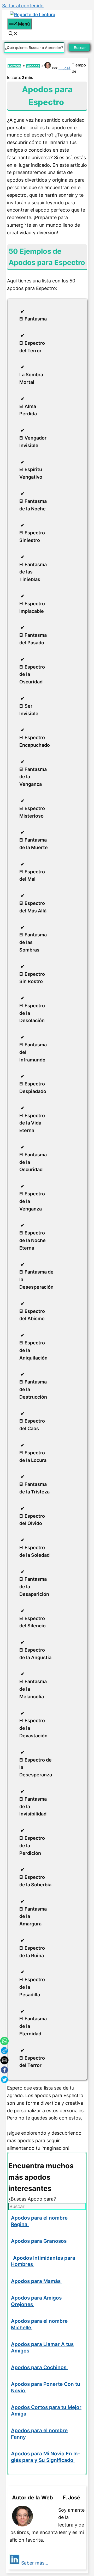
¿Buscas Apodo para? (32, 2199)
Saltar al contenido (23, 6)
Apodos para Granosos (39, 2241)
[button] (13, 34)
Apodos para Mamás (36, 2281)
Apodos (33, 66)
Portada (14, 66)
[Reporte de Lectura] (33, 15)
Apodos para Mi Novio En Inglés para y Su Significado (45, 2457)
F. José (64, 68)
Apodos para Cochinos (39, 2367)
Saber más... (35, 2563)
